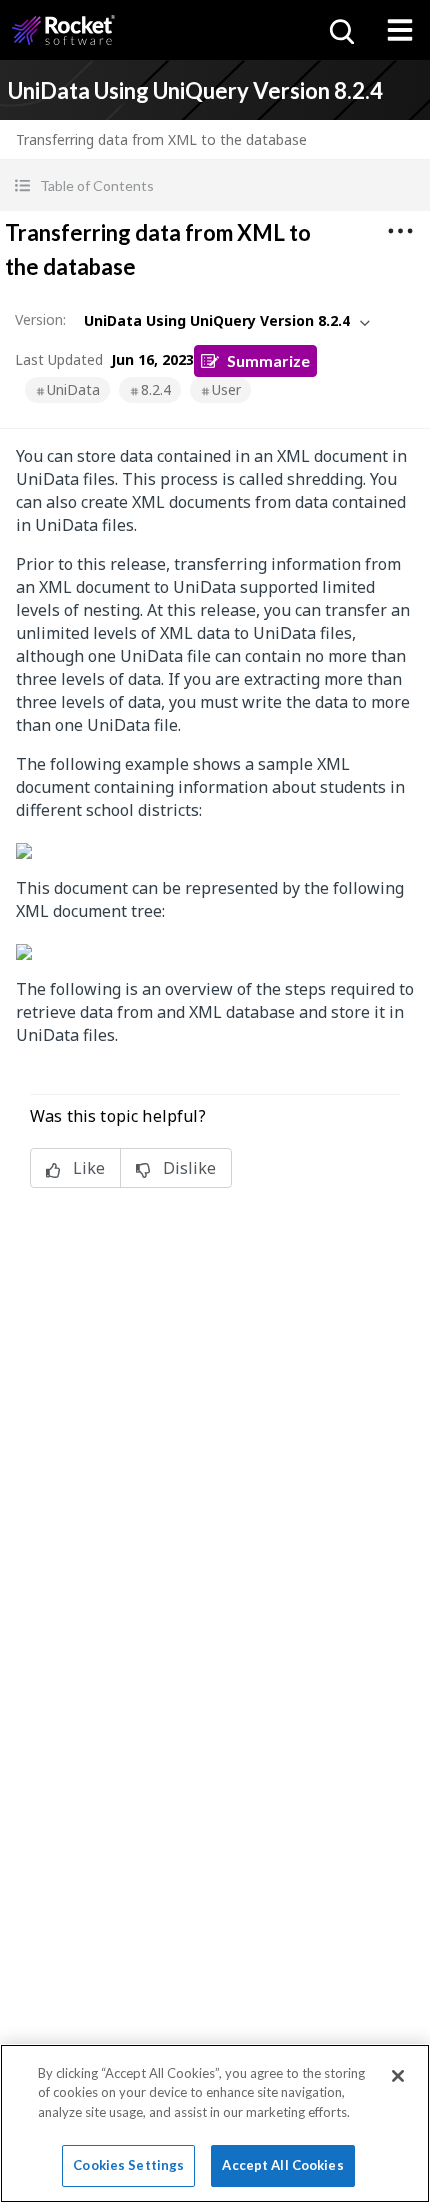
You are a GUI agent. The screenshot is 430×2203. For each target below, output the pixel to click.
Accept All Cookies (282, 2165)
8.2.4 (156, 389)
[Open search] (340, 30)
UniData (73, 389)
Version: (40, 319)
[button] (215, 185)
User (226, 389)
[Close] (398, 2076)
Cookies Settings (128, 2165)
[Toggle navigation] (400, 30)
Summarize (268, 360)
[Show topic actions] (400, 231)
